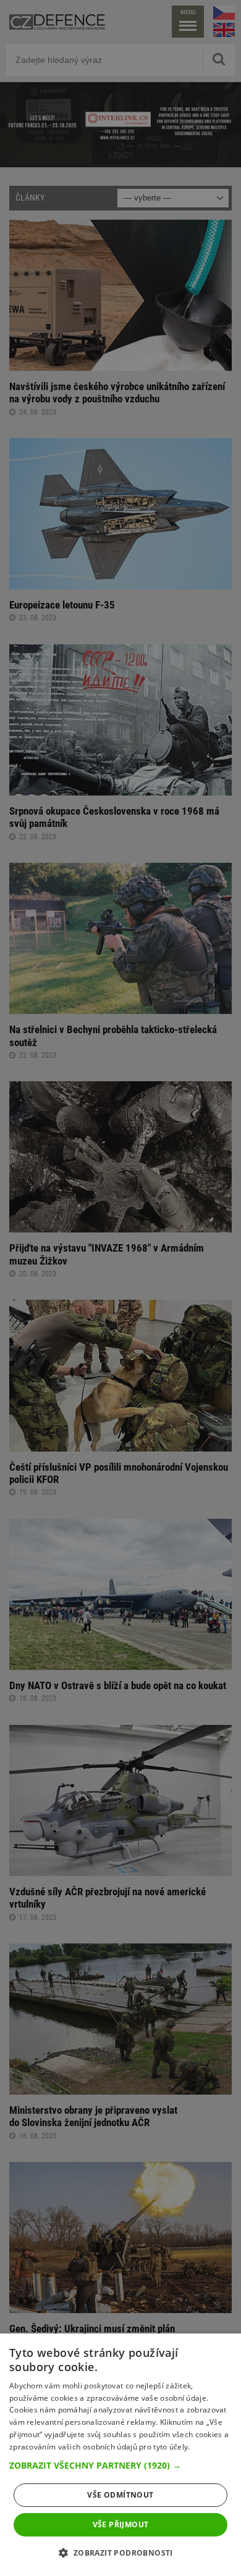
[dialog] (120, 2455)
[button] (120, 2466)
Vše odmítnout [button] (120, 2495)
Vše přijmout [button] (121, 2524)
